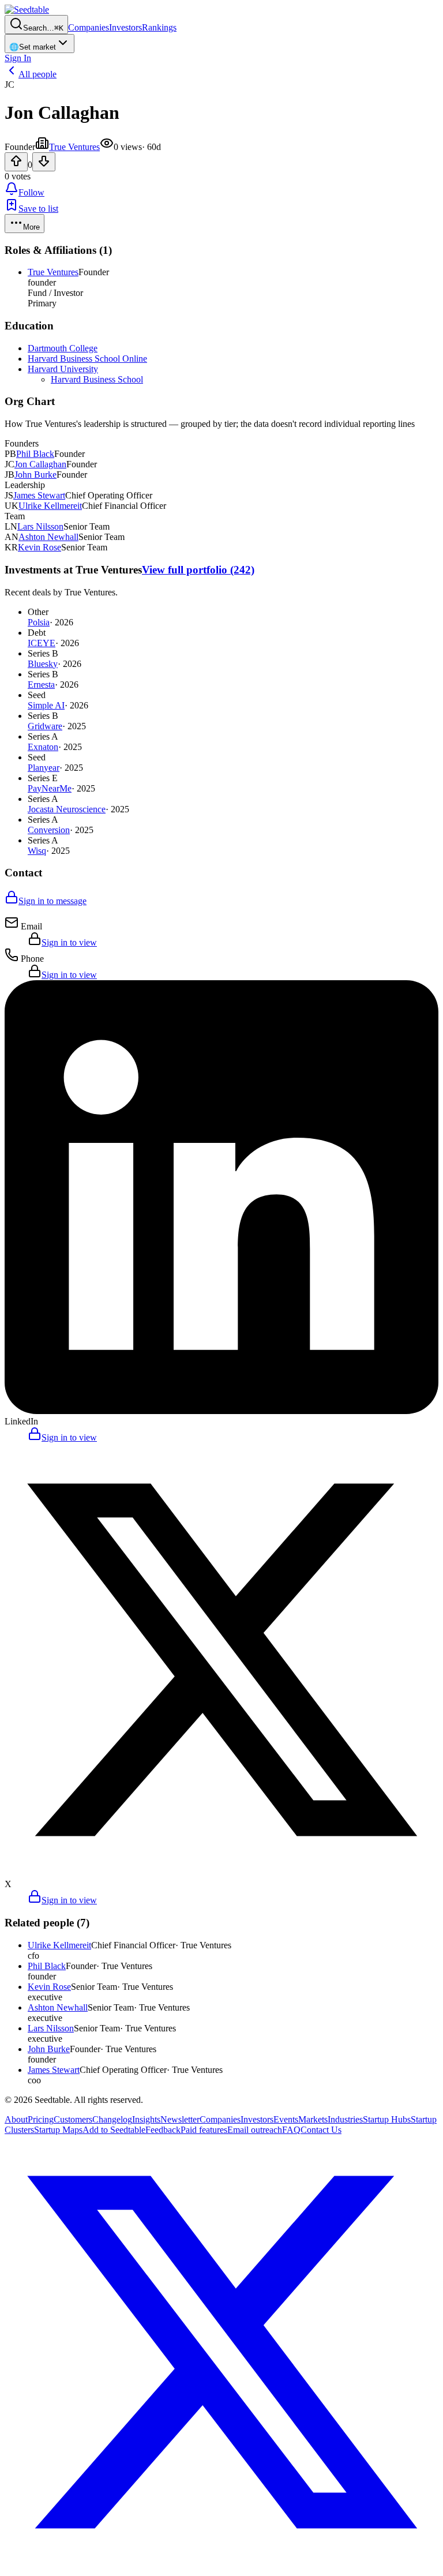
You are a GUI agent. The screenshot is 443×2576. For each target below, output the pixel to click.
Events (286, 2119)
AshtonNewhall (48, 537)
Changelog (112, 2119)
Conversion (49, 830)
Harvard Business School (97, 379)
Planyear (44, 768)
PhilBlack (35, 454)
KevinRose (40, 547)
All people (37, 74)
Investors (125, 27)
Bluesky (43, 664)
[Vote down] (44, 162)
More (31, 227)
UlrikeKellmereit (50, 506)
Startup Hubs (387, 2119)
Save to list (38, 209)
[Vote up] (16, 162)
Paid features (204, 2130)
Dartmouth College (63, 348)
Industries (345, 2119)
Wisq (37, 851)
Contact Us (321, 2130)
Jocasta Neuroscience (67, 809)
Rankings (159, 27)
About (16, 2119)
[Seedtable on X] (221, 2566)
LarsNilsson (40, 526)
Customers (73, 2119)
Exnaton (43, 747)
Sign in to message (52, 901)
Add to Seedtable (114, 2130)
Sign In (18, 58)
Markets (313, 2119)
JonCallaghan (40, 464)
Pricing (41, 2119)
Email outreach (255, 2130)
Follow (31, 192)
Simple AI (46, 705)
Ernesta (41, 685)
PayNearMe (50, 788)
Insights (146, 2119)
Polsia (39, 622)
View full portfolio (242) (198, 570)
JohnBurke (35, 475)
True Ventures (74, 147)
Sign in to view (69, 942)
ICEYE (42, 643)
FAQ (291, 2130)
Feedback (163, 2130)
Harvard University (63, 369)
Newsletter (180, 2119)
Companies (89, 27)
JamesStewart (39, 495)
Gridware (45, 726)
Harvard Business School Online (87, 359)
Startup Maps (58, 2130)
